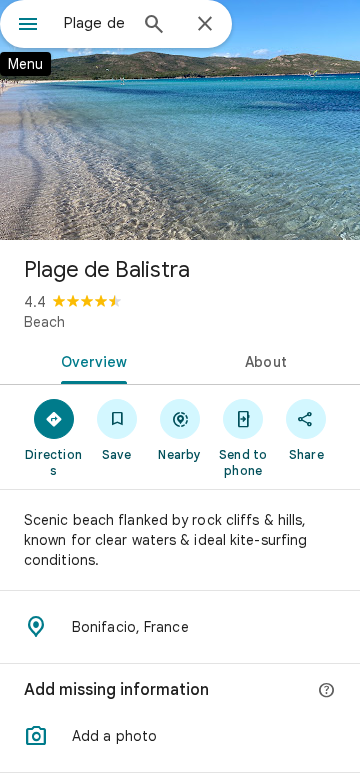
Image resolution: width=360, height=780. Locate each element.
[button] (180, 736)
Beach (44, 322)
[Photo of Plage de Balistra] (180, 120)
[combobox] (95, 23)
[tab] (90, 360)
